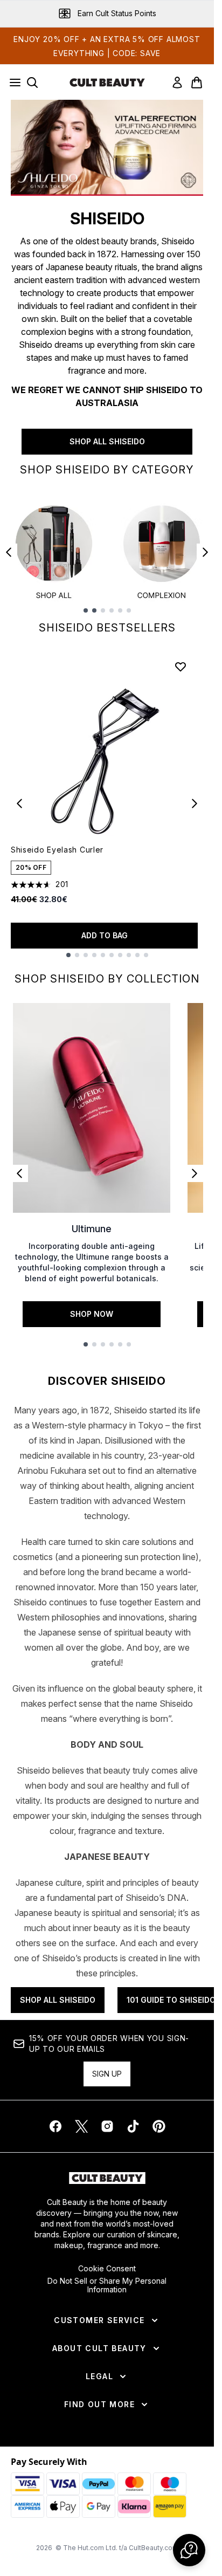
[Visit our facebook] (55, 2126)
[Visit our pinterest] (159, 2126)
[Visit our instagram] (107, 2126)
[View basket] (197, 83)
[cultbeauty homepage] (107, 83)
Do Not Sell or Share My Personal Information (107, 2285)
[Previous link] (19, 1173)
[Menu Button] (12, 83)
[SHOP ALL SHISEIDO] (107, 148)
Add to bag (105, 935)
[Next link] (195, 1173)
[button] (189, 2550)
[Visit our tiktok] (133, 2126)
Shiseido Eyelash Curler (57, 850)
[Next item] (205, 552)
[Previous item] (9, 552)
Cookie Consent (107, 2269)
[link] (177, 83)
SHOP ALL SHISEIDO (107, 441)
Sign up (107, 2074)
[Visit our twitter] (81, 2126)
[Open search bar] (32, 83)
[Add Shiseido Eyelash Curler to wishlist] (181, 667)
